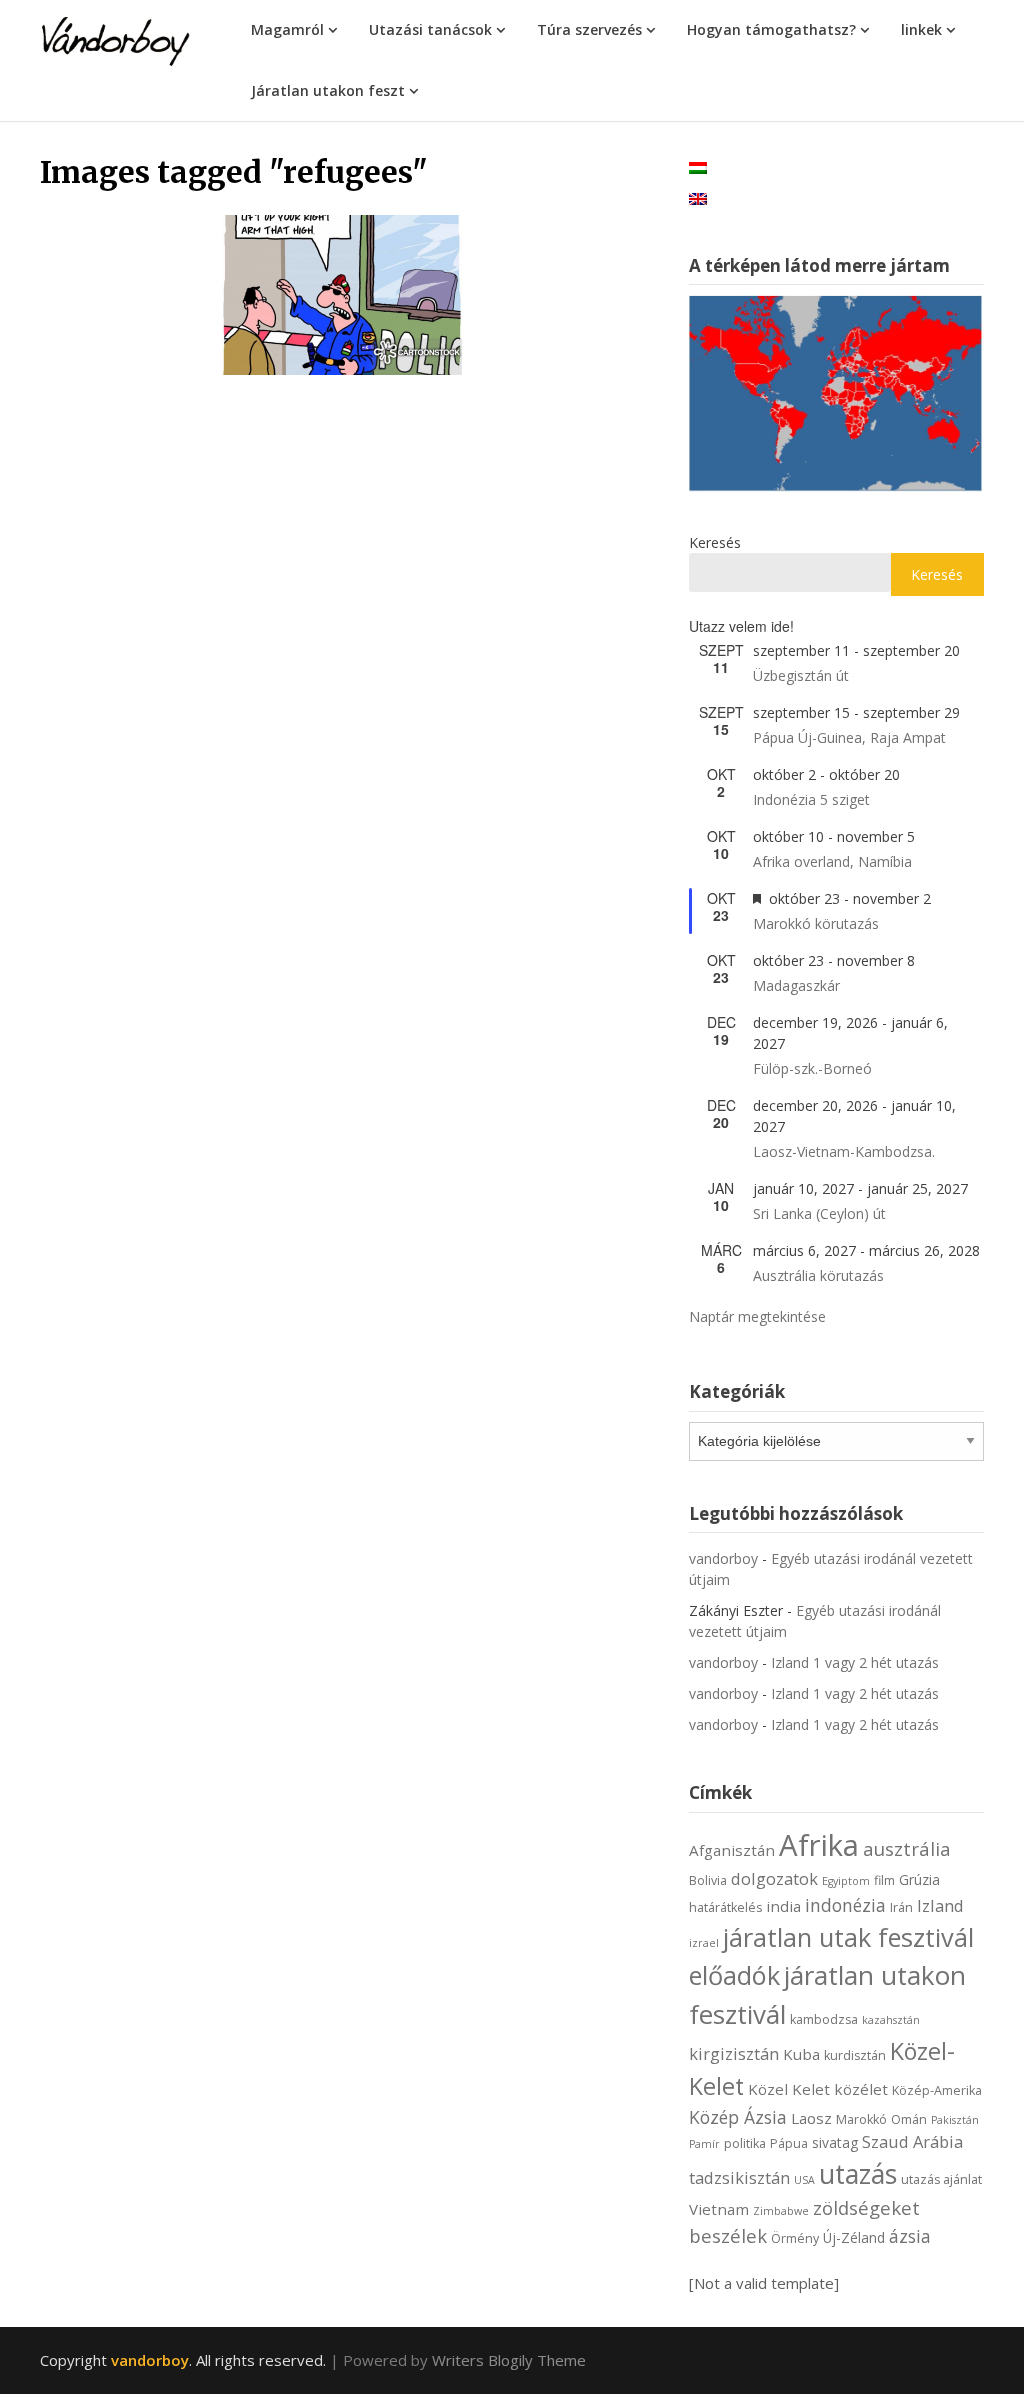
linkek (921, 29)
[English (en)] (698, 197)
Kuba (801, 2054)
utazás (858, 2174)
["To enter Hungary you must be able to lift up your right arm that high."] (342, 295)
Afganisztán (732, 1850)
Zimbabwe (781, 2211)
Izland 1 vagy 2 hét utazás (855, 1662)
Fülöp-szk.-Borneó (812, 1068)
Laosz (811, 2118)
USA (804, 2180)
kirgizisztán (734, 2053)
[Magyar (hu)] (698, 166)
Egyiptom (846, 1881)
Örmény (795, 2238)
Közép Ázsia (738, 2117)
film (884, 1880)
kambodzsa (824, 2019)
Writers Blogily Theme (509, 2360)
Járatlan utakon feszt (328, 90)
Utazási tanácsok (430, 29)
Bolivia (708, 1880)
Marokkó (861, 2119)
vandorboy (723, 1558)
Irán (901, 1907)
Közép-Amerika (937, 2090)
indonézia (845, 1905)
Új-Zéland (854, 2237)
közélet (861, 2089)
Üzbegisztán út (801, 675)
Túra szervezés (589, 29)
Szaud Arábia (912, 2141)
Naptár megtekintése (757, 1316)
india (783, 1906)
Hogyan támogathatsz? (771, 29)
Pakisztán (955, 2120)
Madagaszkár (796, 985)
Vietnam (719, 2209)
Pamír (704, 2144)
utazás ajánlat (941, 2179)
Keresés (715, 542)
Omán (909, 2119)
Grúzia (919, 1879)
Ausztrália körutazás (818, 1275)
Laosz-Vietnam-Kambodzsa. (844, 1151)
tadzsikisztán (739, 2177)
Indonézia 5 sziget (811, 799)
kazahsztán (891, 2020)
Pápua (789, 2143)
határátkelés (725, 1907)
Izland (940, 1905)
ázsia (910, 2236)
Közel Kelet (789, 2089)
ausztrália (907, 1848)
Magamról (287, 29)
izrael (704, 1943)
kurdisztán (855, 2055)
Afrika (819, 1845)
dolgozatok (774, 1878)
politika (745, 2143)
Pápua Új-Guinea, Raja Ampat (849, 737)
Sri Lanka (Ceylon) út (819, 1213)
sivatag (835, 2142)
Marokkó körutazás (816, 923)
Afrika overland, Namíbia (832, 861)
